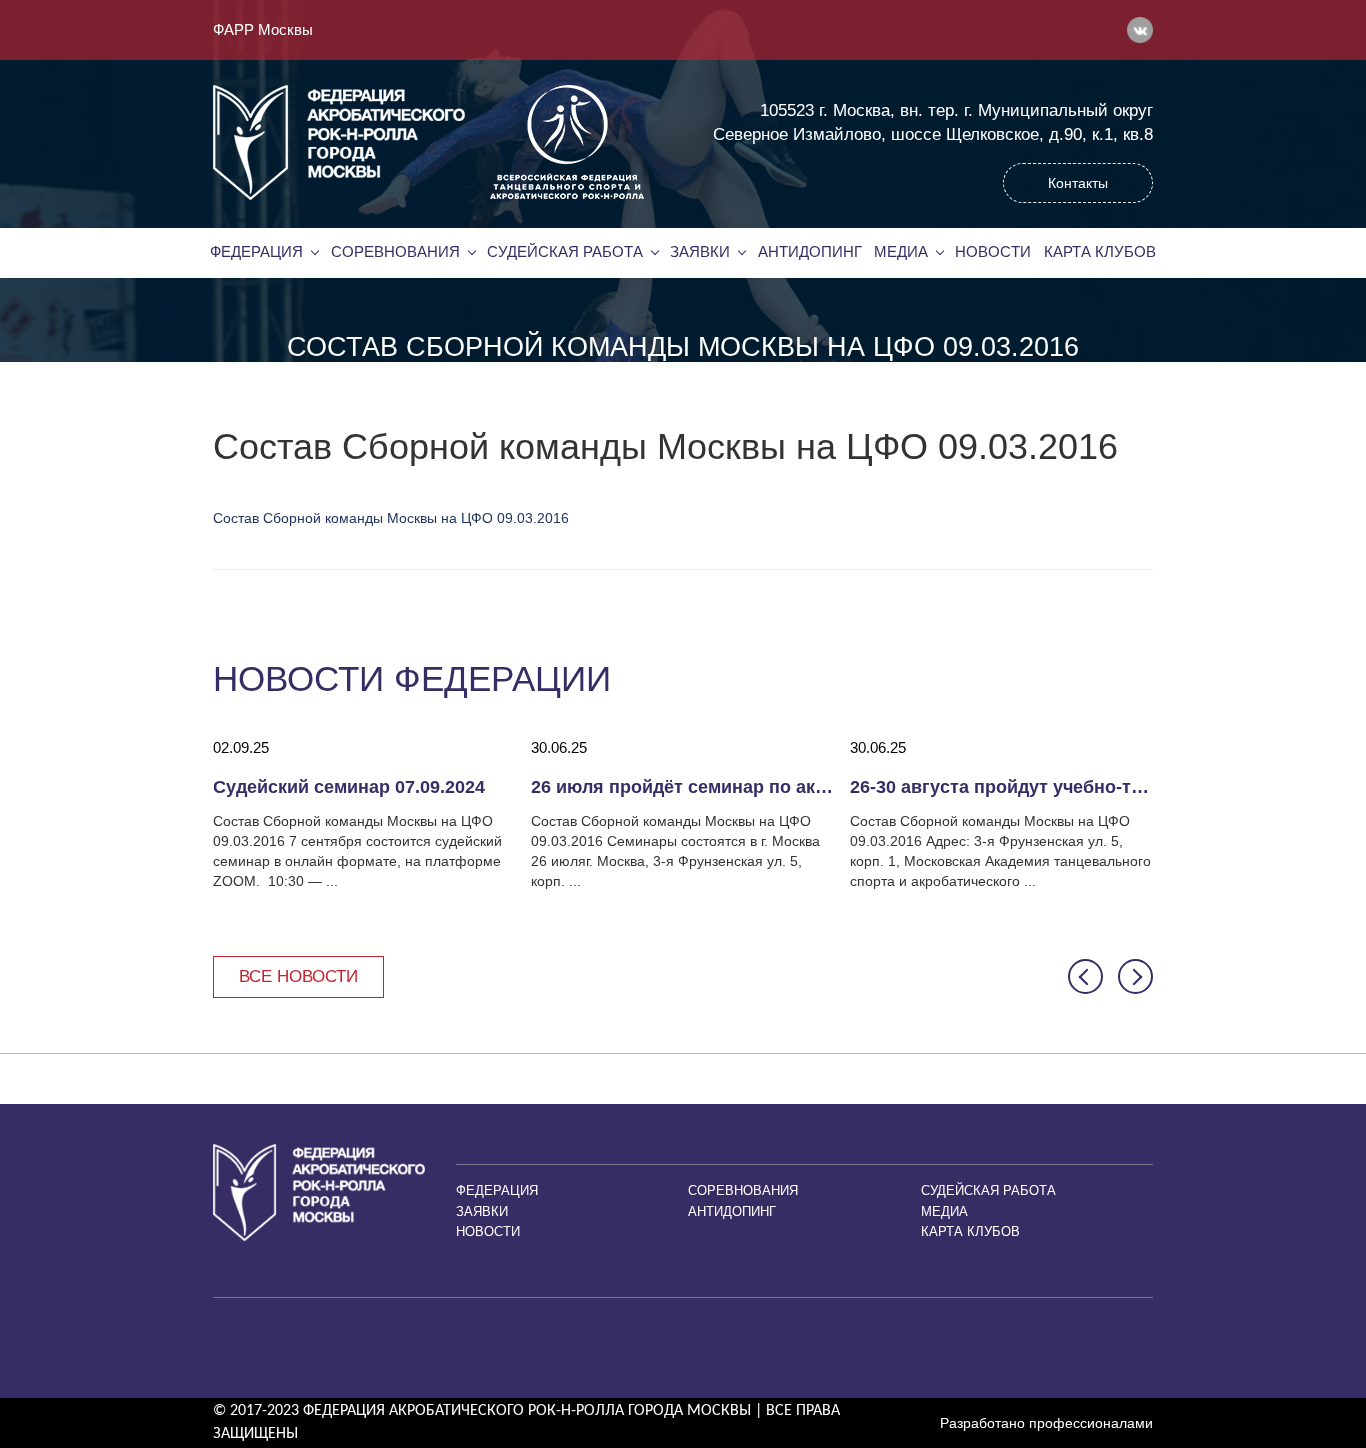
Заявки (700, 252)
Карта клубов (1100, 252)
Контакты (1078, 183)
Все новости (298, 976)
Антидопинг (810, 252)
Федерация (256, 252)
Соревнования (395, 252)
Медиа (901, 252)
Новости (993, 252)
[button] (1085, 976)
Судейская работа (565, 252)
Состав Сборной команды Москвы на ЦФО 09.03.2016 (391, 518)
